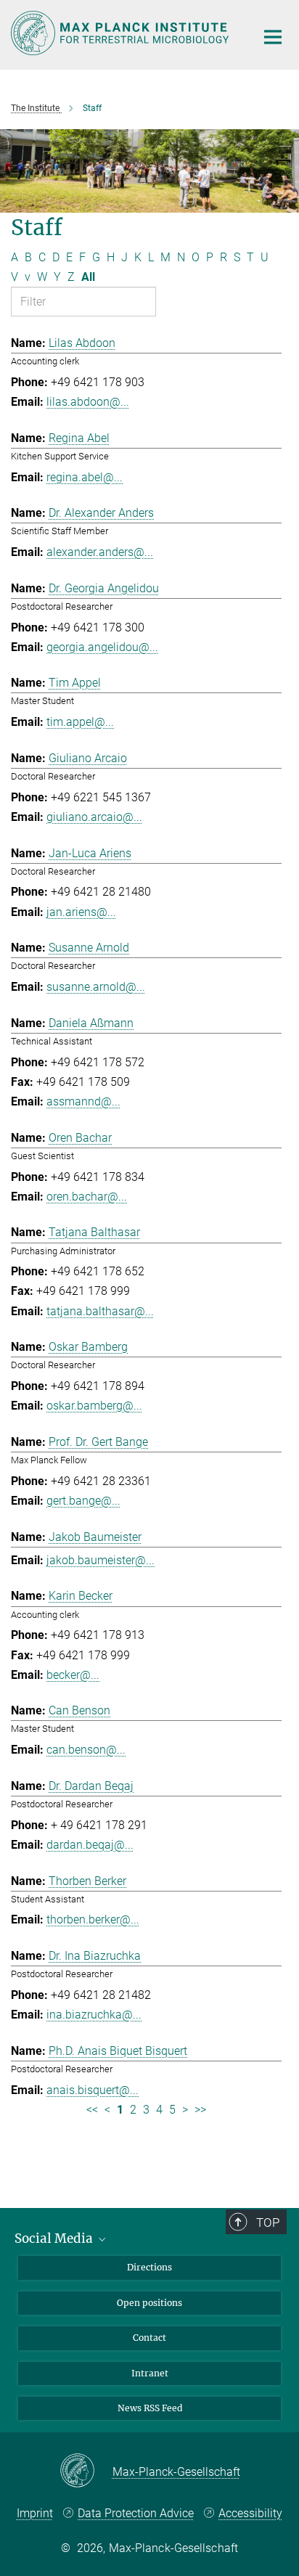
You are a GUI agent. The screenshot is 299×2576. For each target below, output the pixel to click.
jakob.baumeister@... (101, 1560)
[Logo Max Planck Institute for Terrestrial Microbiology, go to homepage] (122, 33)
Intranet (150, 2373)
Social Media (55, 2238)
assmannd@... (83, 1101)
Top (268, 2223)
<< (92, 2110)
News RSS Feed (150, 2408)
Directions (149, 2267)
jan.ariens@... (81, 912)
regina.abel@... (85, 477)
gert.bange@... (83, 1501)
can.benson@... (86, 1750)
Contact (149, 2338)
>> (200, 2110)
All (88, 277)
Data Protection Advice (136, 2513)
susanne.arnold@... (96, 987)
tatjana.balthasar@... (100, 1311)
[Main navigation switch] (273, 37)
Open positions (149, 2303)
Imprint (35, 2513)
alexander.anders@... (100, 552)
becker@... (73, 1675)
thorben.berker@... (93, 1919)
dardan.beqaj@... (90, 1845)
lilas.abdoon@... (88, 402)
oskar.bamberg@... (94, 1406)
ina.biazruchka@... (94, 2015)
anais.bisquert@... (93, 2090)
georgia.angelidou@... (102, 647)
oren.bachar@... (87, 1197)
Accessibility (250, 2513)
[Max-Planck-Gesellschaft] (86, 2471)
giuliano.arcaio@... (94, 817)
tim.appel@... (80, 722)
